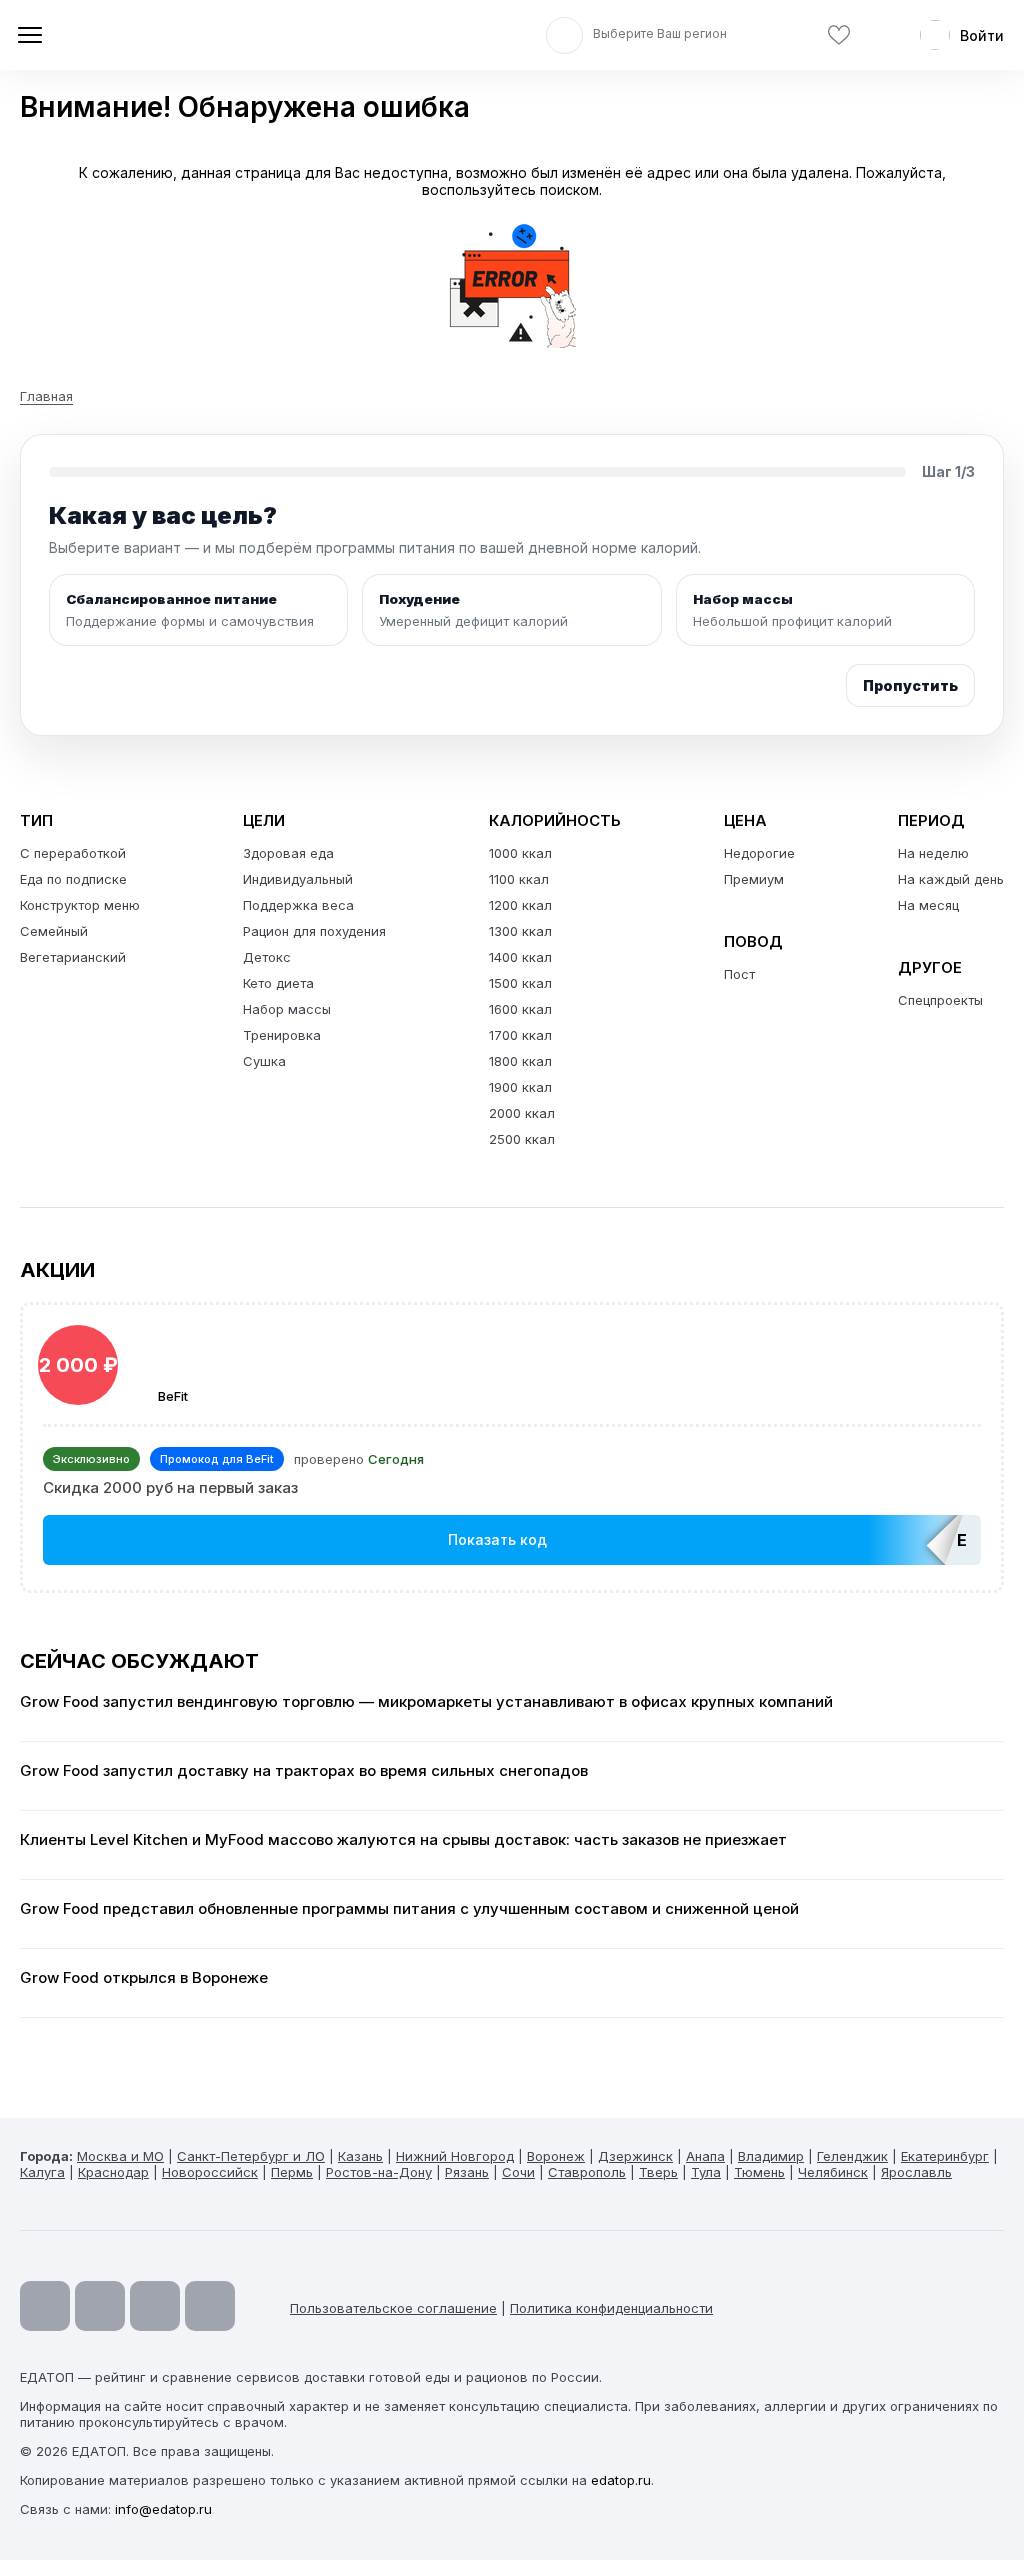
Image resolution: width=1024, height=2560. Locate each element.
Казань (360, 2156)
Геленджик (852, 2156)
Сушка (264, 1061)
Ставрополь (587, 2172)
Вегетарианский (73, 957)
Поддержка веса (298, 905)
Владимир (771, 2156)
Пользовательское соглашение (393, 2308)
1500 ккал (520, 983)
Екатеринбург (945, 2156)
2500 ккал (522, 1139)
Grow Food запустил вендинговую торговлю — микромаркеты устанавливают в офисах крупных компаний (426, 1702)
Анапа (705, 2156)
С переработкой (73, 853)
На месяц (928, 905)
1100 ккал (519, 879)
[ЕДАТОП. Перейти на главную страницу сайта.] (160, 35)
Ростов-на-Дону (379, 2172)
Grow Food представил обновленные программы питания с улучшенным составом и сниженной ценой (409, 1909)
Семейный (54, 931)
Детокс (267, 957)
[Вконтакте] (210, 2306)
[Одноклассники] (155, 2306)
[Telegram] (100, 2306)
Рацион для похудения (314, 931)
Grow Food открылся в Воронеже (144, 1978)
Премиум (754, 879)
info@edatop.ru (163, 2509)
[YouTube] (45, 2306)
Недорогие (759, 853)
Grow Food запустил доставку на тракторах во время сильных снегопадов (304, 1771)
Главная (46, 396)
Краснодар (113, 2172)
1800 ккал (520, 1061)
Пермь (292, 2172)
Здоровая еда (288, 853)
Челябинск (833, 2172)
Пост (739, 974)
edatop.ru (621, 2480)
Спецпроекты (940, 1000)
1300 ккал (520, 931)
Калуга (42, 2172)
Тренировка (282, 1035)
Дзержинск (635, 2156)
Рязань (467, 2172)
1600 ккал (520, 1009)
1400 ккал (520, 957)
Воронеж (556, 2156)
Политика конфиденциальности (611, 2308)
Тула (706, 2172)
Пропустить (910, 685)
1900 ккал (520, 1087)
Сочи (518, 2172)
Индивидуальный (298, 879)
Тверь (658, 2172)
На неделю (933, 853)
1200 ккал (520, 905)
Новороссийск (210, 2172)
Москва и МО (120, 2156)
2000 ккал (522, 1113)
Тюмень (759, 2172)
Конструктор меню (80, 905)
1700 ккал (520, 1035)
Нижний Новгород (455, 2156)
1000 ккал (520, 853)
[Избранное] (839, 35)
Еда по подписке (73, 879)
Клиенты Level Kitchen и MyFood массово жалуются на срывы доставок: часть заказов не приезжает (403, 1840)
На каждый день (951, 879)
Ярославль (916, 2172)
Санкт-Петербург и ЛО (251, 2156)
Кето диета (278, 983)
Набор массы (287, 1009)
